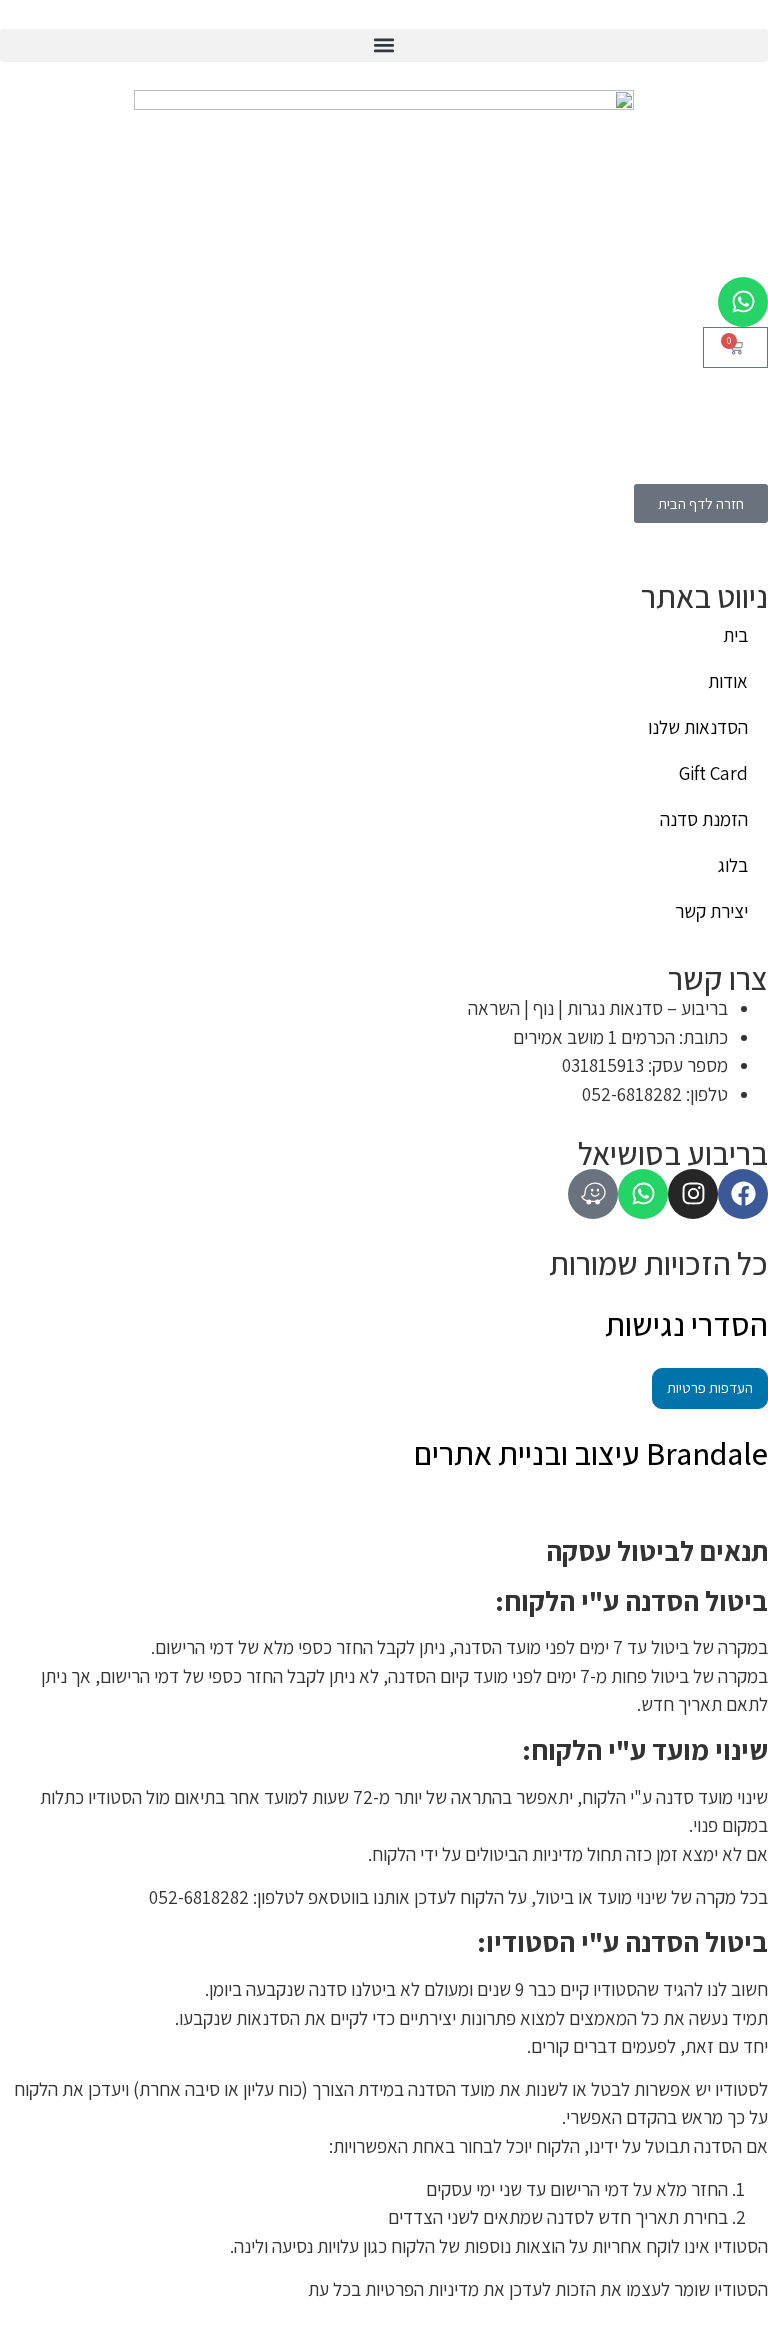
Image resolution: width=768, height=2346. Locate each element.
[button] (384, 45)
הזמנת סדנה (704, 819)
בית (735, 635)
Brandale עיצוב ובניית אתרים (591, 1453)
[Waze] (593, 1194)
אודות (728, 681)
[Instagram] (693, 1194)
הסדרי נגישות (686, 1324)
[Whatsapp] (743, 302)
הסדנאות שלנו (698, 727)
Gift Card (713, 773)
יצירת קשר (711, 911)
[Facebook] (743, 1194)
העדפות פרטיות (710, 1387)
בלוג (733, 865)
